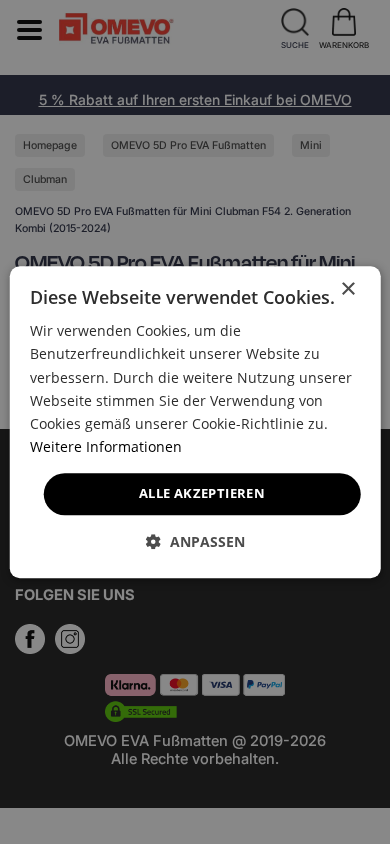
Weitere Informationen (106, 446)
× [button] (347, 289)
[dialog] (195, 422)
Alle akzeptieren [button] (202, 493)
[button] (195, 541)
